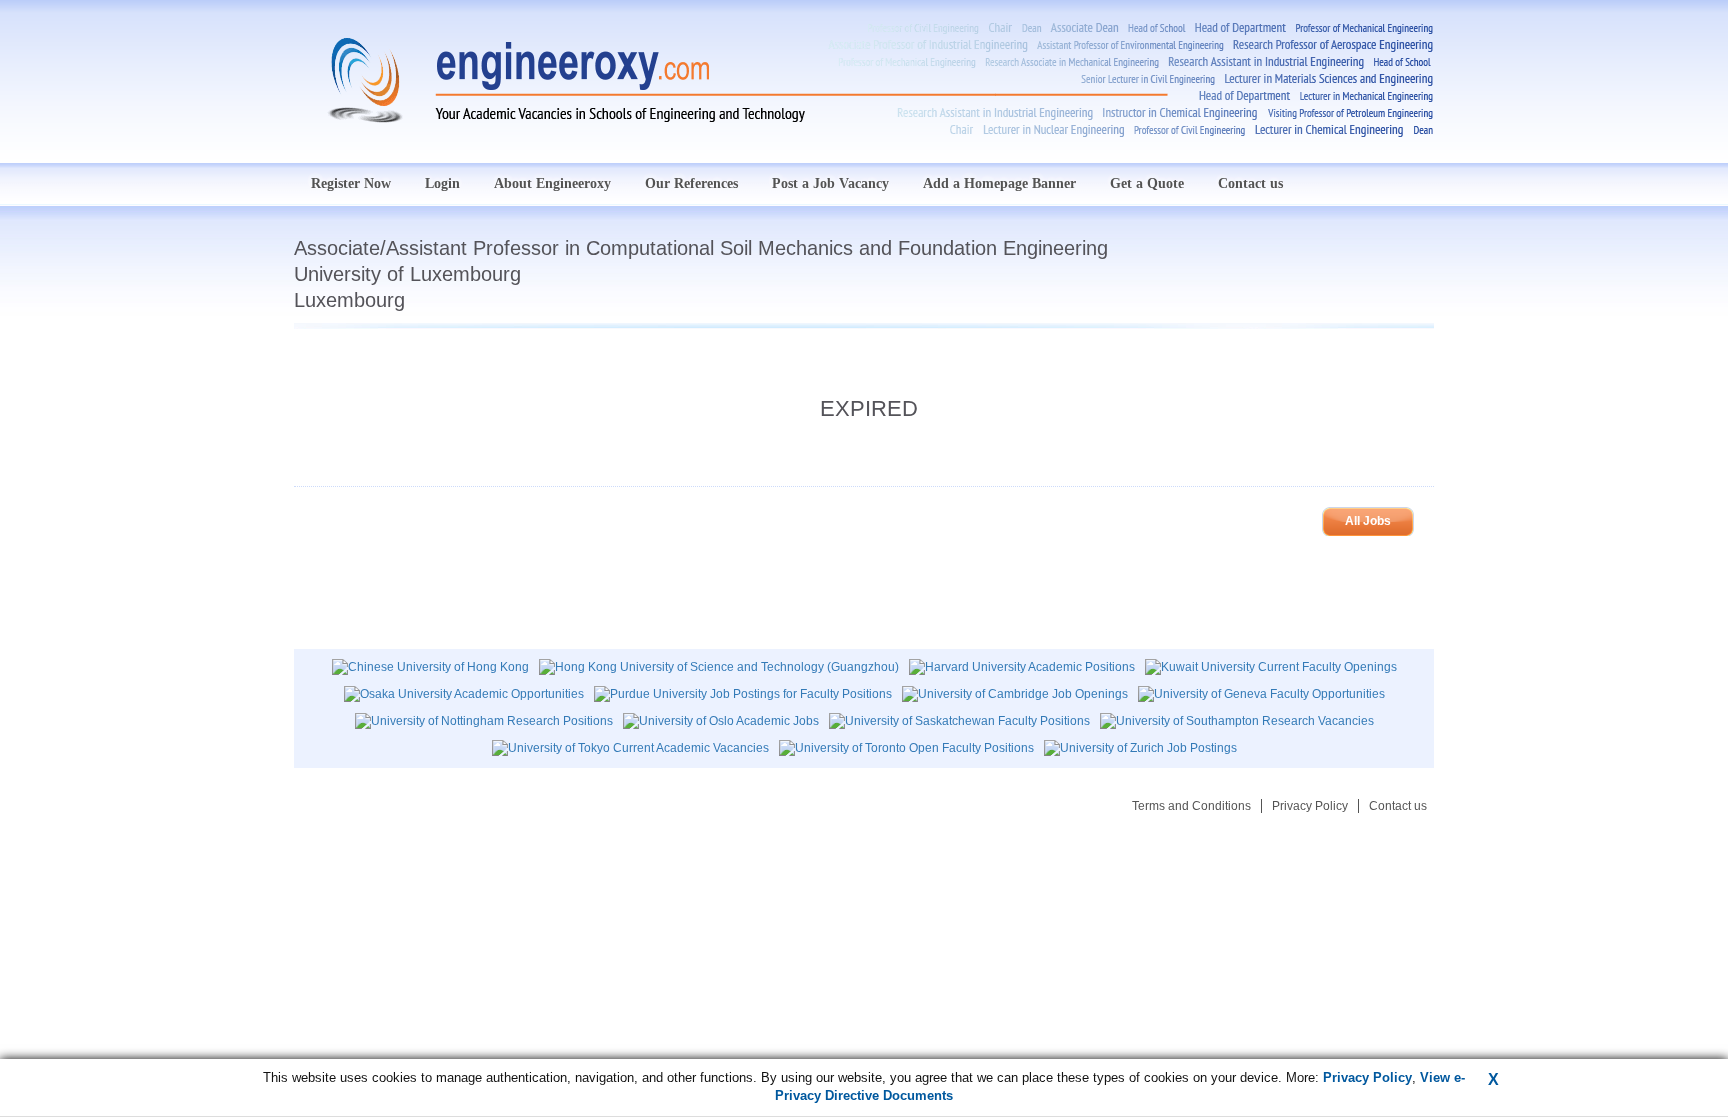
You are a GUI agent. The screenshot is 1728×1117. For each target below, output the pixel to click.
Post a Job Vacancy (830, 183)
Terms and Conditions (1191, 806)
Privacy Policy (1310, 806)
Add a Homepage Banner (999, 183)
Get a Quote (1147, 183)
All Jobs (1368, 521)
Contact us (1250, 183)
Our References (691, 183)
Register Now (351, 183)
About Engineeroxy (552, 183)
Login (442, 183)
